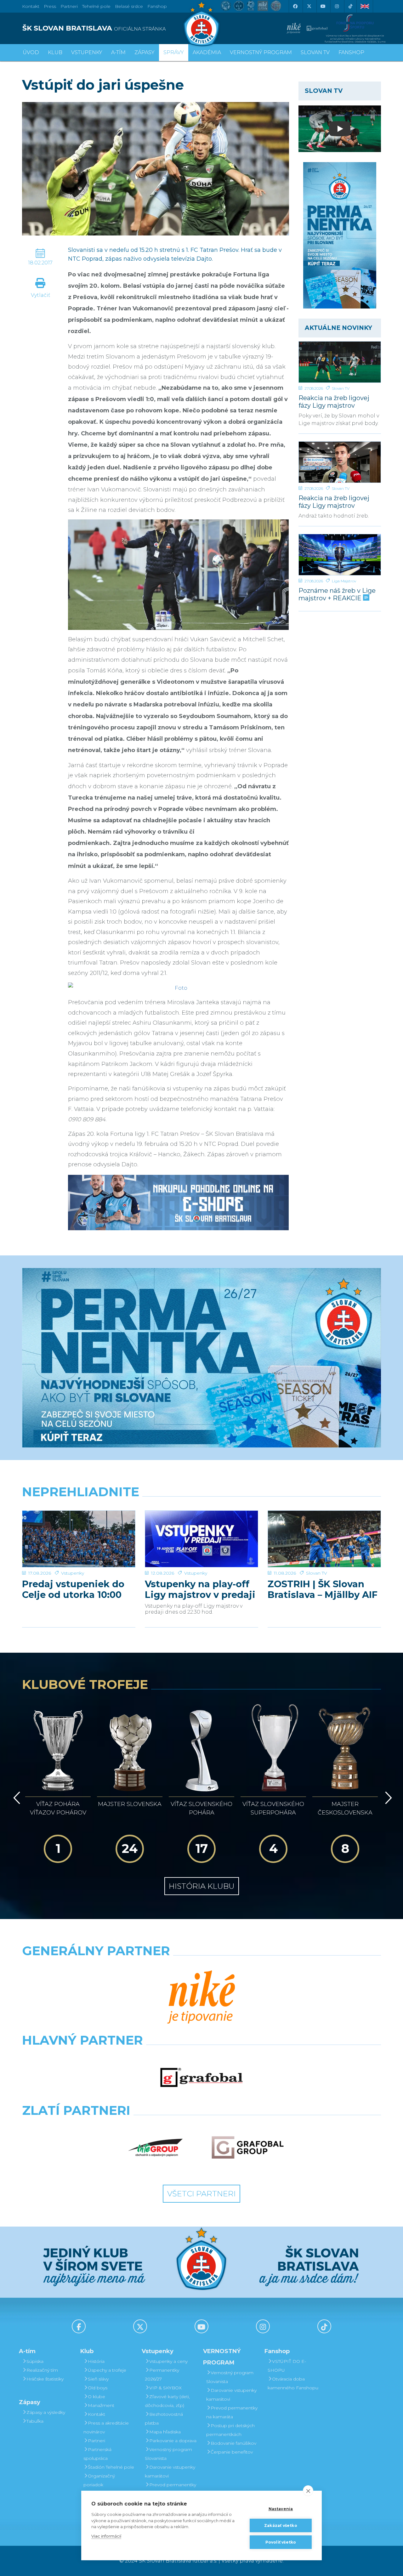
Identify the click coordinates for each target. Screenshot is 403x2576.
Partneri (96, 2441)
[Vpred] (387, 1798)
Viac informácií (106, 2536)
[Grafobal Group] (248, 2148)
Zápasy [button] (145, 52)
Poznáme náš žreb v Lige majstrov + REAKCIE (337, 594)
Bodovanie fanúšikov (233, 2443)
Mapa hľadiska (165, 2432)
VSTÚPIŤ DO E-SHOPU (287, 2366)
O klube (96, 2397)
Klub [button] (55, 52)
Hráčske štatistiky (45, 2379)
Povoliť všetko (281, 2542)
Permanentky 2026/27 (162, 2375)
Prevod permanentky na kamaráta (170, 2489)
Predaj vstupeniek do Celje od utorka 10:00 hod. (73, 1589)
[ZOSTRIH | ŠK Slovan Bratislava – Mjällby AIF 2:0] (324, 1539)
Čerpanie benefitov (232, 2452)
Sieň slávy (98, 2379)
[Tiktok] (350, 6)
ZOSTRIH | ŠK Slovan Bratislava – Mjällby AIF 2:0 (323, 1589)
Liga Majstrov (344, 581)
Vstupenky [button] (87, 52)
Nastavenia (281, 2509)
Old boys (98, 2388)
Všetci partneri (201, 2194)
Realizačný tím (42, 2370)
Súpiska (35, 2361)
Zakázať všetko (281, 2525)
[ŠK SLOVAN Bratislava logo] (201, 24)
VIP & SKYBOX (165, 2388)
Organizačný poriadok (99, 2480)
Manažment (101, 2405)
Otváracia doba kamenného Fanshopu (293, 2383)
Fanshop (157, 6)
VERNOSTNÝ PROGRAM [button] (261, 52)
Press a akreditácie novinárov (106, 2427)
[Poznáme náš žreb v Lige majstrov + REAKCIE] (340, 555)
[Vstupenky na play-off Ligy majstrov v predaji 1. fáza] (201, 1539)
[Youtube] (323, 6)
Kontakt (96, 2414)
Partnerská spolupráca (97, 2454)
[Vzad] (16, 1798)
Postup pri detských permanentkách (230, 2430)
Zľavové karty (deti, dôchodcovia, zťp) (167, 2401)
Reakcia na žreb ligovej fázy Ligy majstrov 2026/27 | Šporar (334, 502)
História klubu (202, 1886)
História (96, 2361)
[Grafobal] (202, 2077)
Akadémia (207, 52)
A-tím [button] (118, 52)
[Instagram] (337, 6)
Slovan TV (341, 388)
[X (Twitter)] (309, 6)
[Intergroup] (156, 2148)
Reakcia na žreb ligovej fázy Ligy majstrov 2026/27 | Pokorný (334, 402)
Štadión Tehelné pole (111, 2467)
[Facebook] (295, 6)
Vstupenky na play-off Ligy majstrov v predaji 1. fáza (200, 1589)
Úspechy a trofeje (107, 2370)
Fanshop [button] (351, 52)
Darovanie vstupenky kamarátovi (170, 2471)
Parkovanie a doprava (173, 2441)
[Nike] (201, 1998)
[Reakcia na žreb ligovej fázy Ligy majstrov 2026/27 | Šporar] (340, 462)
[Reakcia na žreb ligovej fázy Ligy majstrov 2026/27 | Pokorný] (340, 362)
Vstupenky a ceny (168, 2361)
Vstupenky (73, 1573)
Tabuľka (35, 2421)
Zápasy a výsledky (46, 2412)
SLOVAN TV (315, 52)
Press (50, 6)
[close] (308, 2491)
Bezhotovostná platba (164, 2419)
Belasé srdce (129, 6)
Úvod (31, 52)
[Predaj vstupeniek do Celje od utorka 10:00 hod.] (79, 1539)
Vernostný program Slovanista (168, 2454)
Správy (174, 52)
